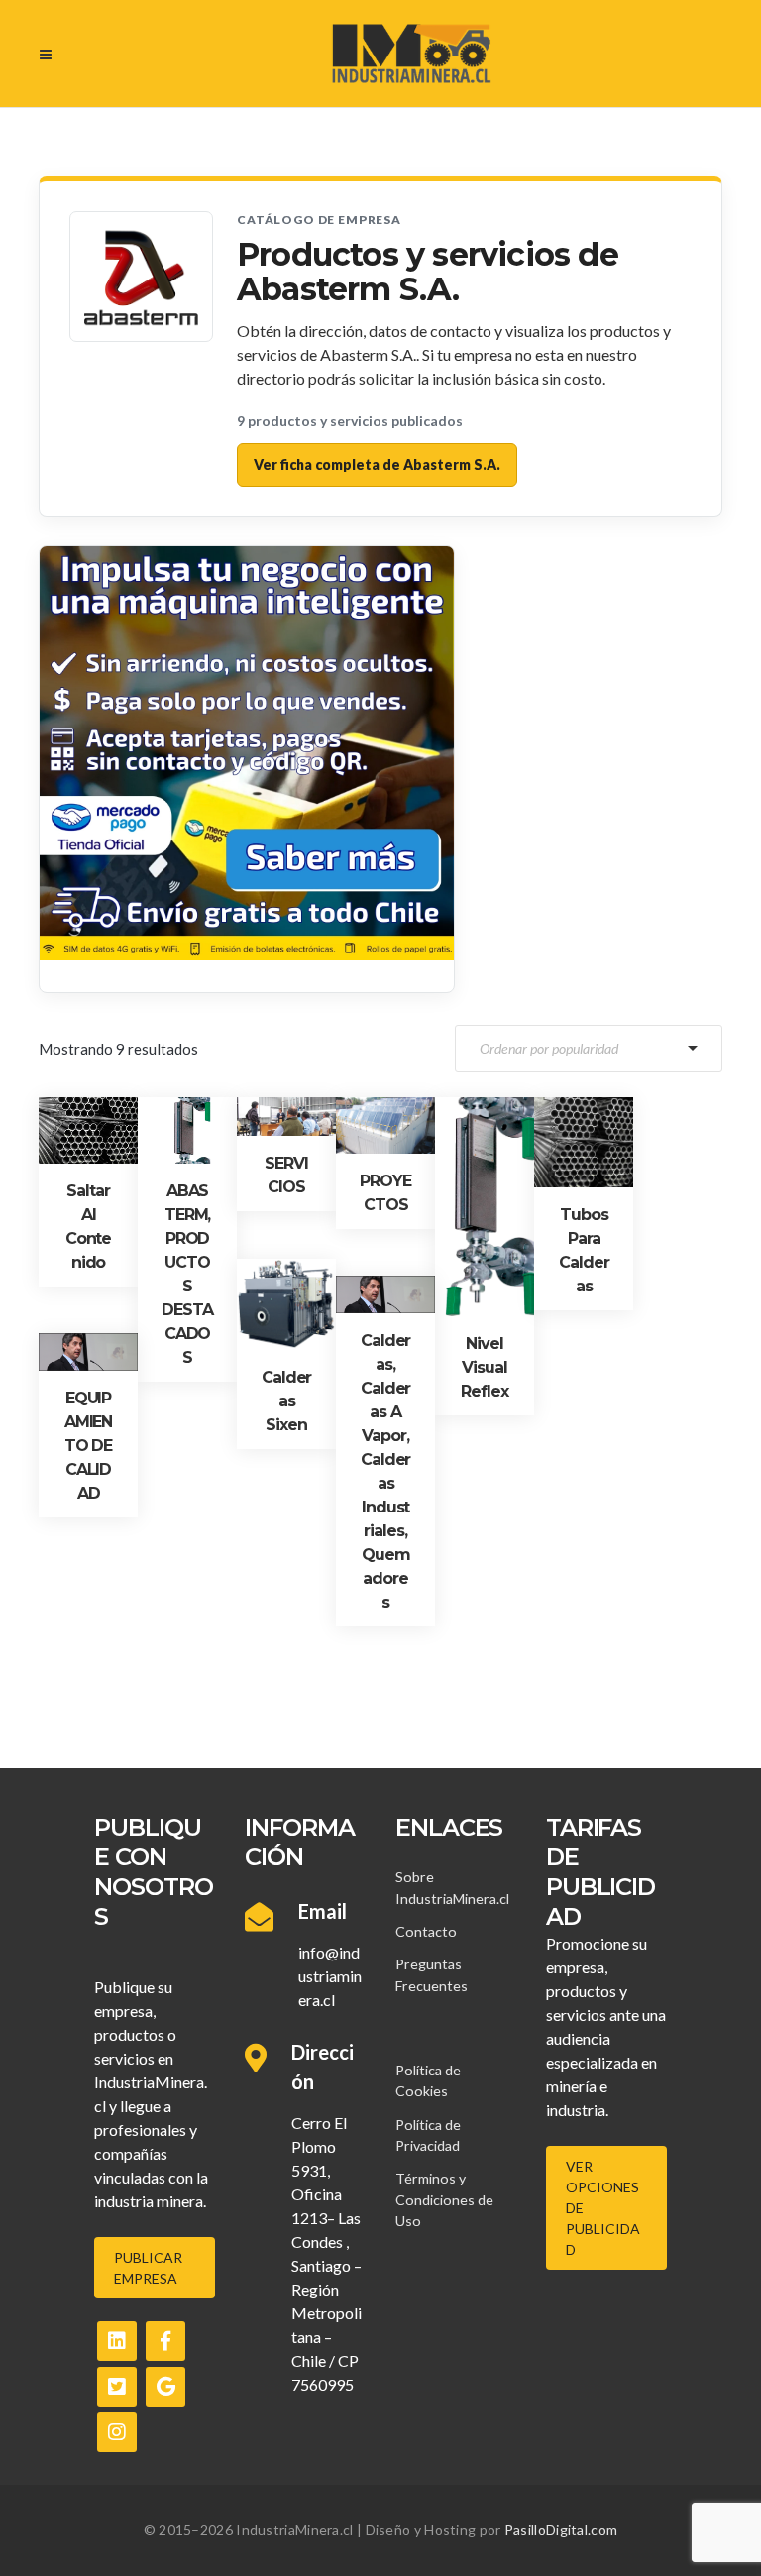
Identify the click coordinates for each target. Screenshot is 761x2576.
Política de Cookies (428, 2080)
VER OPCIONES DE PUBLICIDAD (603, 2208)
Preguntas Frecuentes (432, 1974)
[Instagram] (117, 2432)
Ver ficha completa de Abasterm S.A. (377, 464)
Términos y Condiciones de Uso (444, 2199)
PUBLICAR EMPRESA (148, 2268)
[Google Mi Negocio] (165, 2387)
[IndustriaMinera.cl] (411, 54)
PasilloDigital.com (561, 2530)
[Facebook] (165, 2341)
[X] (117, 2387)
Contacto (426, 1931)
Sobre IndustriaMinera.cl (452, 1887)
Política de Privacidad (428, 2135)
